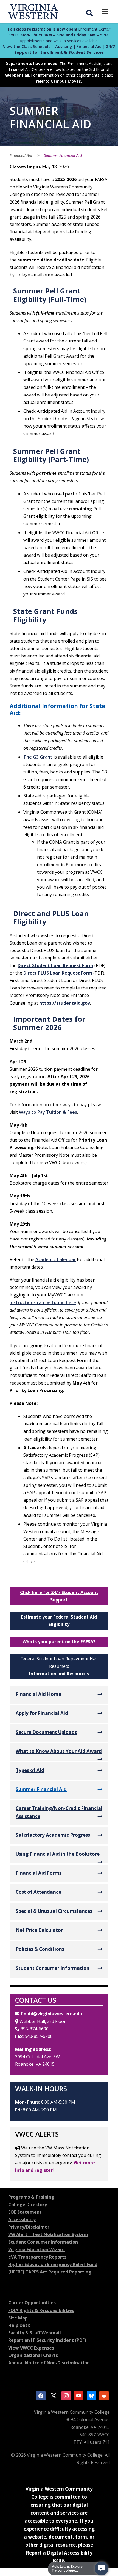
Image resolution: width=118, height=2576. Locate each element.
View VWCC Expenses (31, 2348)
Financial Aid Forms (39, 1873)
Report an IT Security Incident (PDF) (47, 2340)
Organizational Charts (33, 2355)
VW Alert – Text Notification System (48, 2234)
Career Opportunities (32, 2303)
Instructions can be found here (43, 1302)
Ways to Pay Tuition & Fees (48, 1112)
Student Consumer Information (53, 1968)
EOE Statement (25, 2212)
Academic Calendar (56, 1259)
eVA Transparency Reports (37, 2257)
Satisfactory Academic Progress (53, 1835)
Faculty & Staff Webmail (35, 2333)
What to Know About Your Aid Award (59, 1751)
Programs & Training (31, 2197)
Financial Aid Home (38, 1694)
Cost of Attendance (38, 1892)
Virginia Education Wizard (36, 2249)
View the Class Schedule (27, 46)
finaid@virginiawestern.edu (51, 2014)
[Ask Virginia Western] (102, 2569)
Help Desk (19, 2325)
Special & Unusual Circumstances (54, 1911)
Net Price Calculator (39, 1930)
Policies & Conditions (40, 1949)
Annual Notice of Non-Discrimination (49, 2363)
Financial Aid (89, 46)
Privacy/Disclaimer (29, 2227)
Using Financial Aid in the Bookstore (58, 1854)
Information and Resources (59, 1674)
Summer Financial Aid (41, 1789)
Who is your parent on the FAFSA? (59, 1642)
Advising (64, 46)
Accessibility (22, 2219)
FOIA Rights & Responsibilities (41, 2310)
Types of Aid (30, 1770)
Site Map (18, 2318)
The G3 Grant (38, 757)
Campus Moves (66, 81)
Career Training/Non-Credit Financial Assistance (59, 1812)
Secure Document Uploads (46, 1732)
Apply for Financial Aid (42, 1713)
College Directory (28, 2205)
